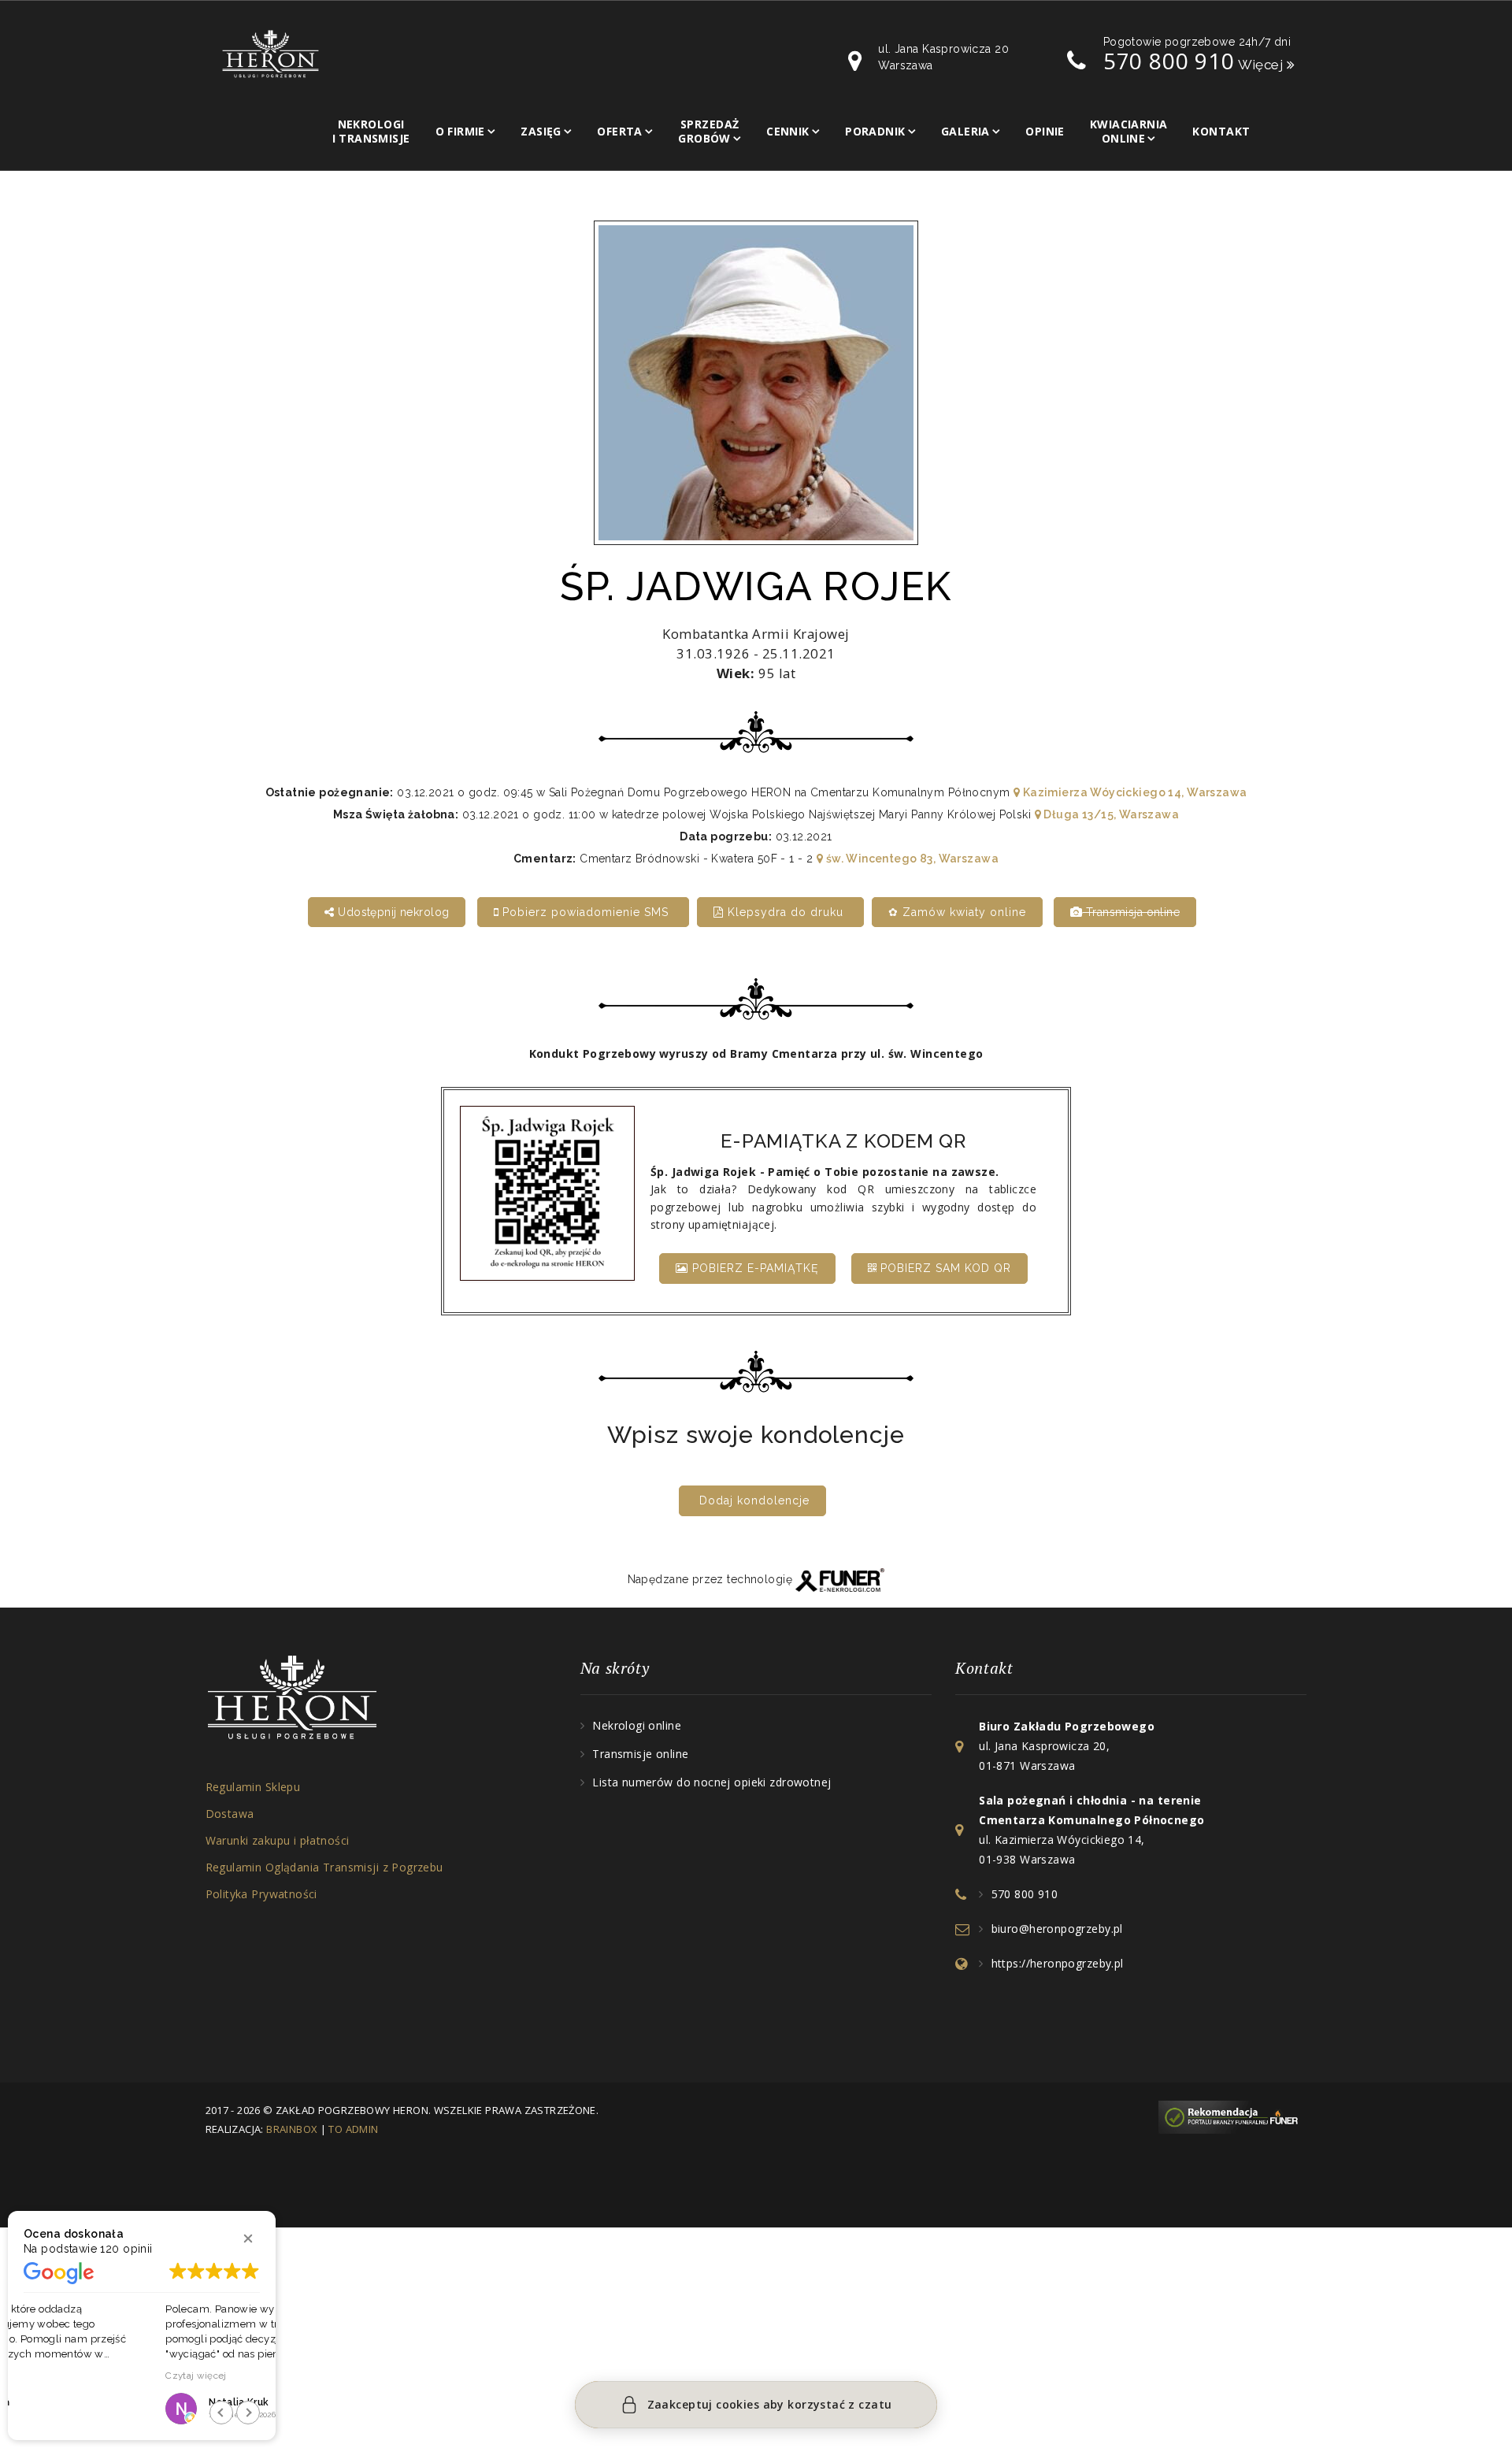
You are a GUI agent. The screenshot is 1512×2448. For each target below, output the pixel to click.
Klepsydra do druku (786, 912)
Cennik (788, 131)
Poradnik (875, 131)
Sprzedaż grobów (708, 131)
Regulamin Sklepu (253, 1787)
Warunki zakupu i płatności (278, 1840)
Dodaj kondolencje (754, 1500)
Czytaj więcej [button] (54, 2376)
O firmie (460, 131)
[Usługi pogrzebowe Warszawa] (1232, 2116)
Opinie (1045, 131)
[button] (248, 2238)
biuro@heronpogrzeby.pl (1057, 1929)
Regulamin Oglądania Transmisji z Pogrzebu (324, 1867)
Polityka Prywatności (261, 1894)
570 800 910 (1169, 61)
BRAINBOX (292, 2129)
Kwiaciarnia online (1129, 131)
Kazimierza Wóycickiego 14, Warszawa (1133, 792)
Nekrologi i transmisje (371, 131)
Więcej (1262, 65)
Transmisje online (640, 1754)
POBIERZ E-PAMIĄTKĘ (754, 1268)
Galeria (965, 131)
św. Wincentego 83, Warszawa (911, 859)
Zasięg (541, 131)
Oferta (620, 131)
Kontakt (1221, 131)
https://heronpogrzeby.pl (1058, 1963)
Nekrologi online (637, 1725)
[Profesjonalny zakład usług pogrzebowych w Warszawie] (271, 53)
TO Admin (353, 2129)
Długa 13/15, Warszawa (1110, 814)
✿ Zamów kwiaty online (957, 912)
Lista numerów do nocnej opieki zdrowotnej (712, 1782)
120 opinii (126, 2249)
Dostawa (230, 1814)
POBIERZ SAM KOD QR (944, 1268)
